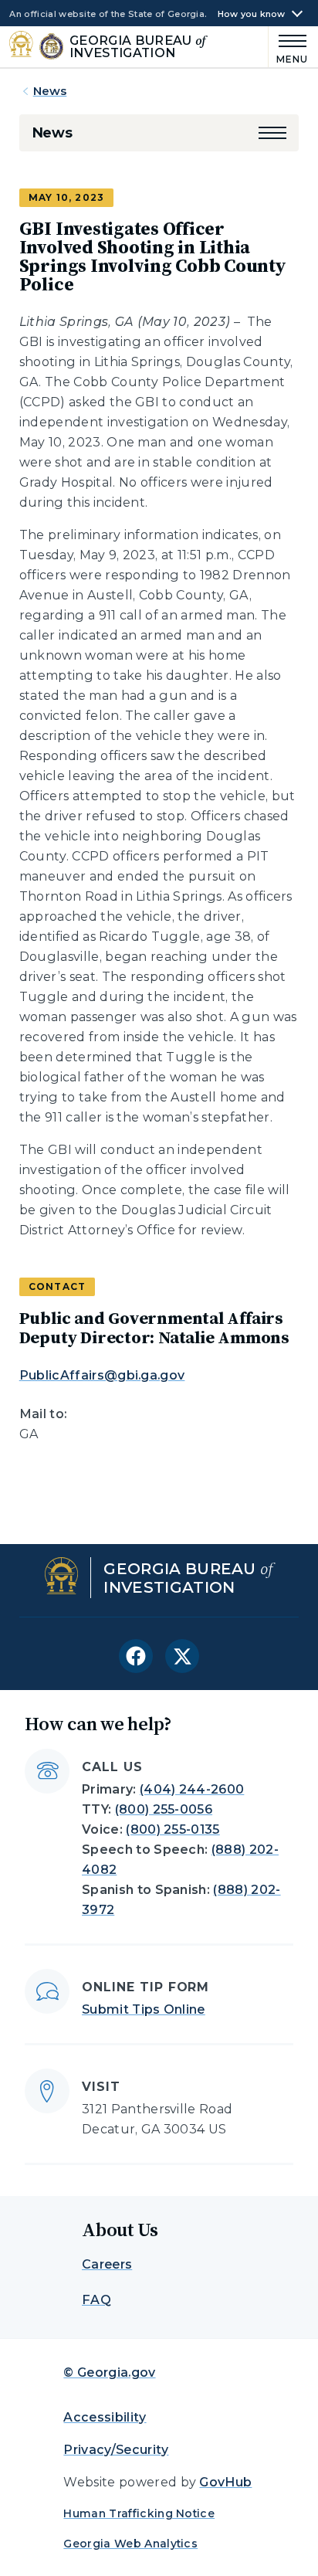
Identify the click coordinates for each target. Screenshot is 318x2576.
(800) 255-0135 (173, 1829)
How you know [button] (252, 14)
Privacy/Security (116, 2450)
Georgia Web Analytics (130, 2544)
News (50, 91)
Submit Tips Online (144, 2009)
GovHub (225, 2482)
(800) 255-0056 (164, 1809)
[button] (272, 133)
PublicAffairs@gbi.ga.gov (102, 1375)
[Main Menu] (289, 47)
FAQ (96, 2300)
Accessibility (105, 2417)
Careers (107, 2264)
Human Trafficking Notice (139, 2513)
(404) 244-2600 (192, 1789)
